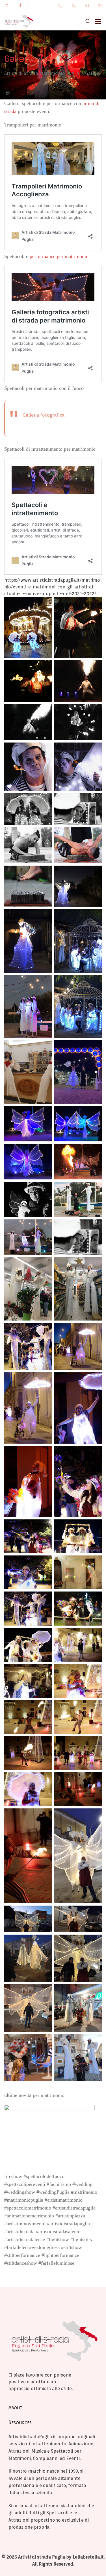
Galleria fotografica (44, 415)
